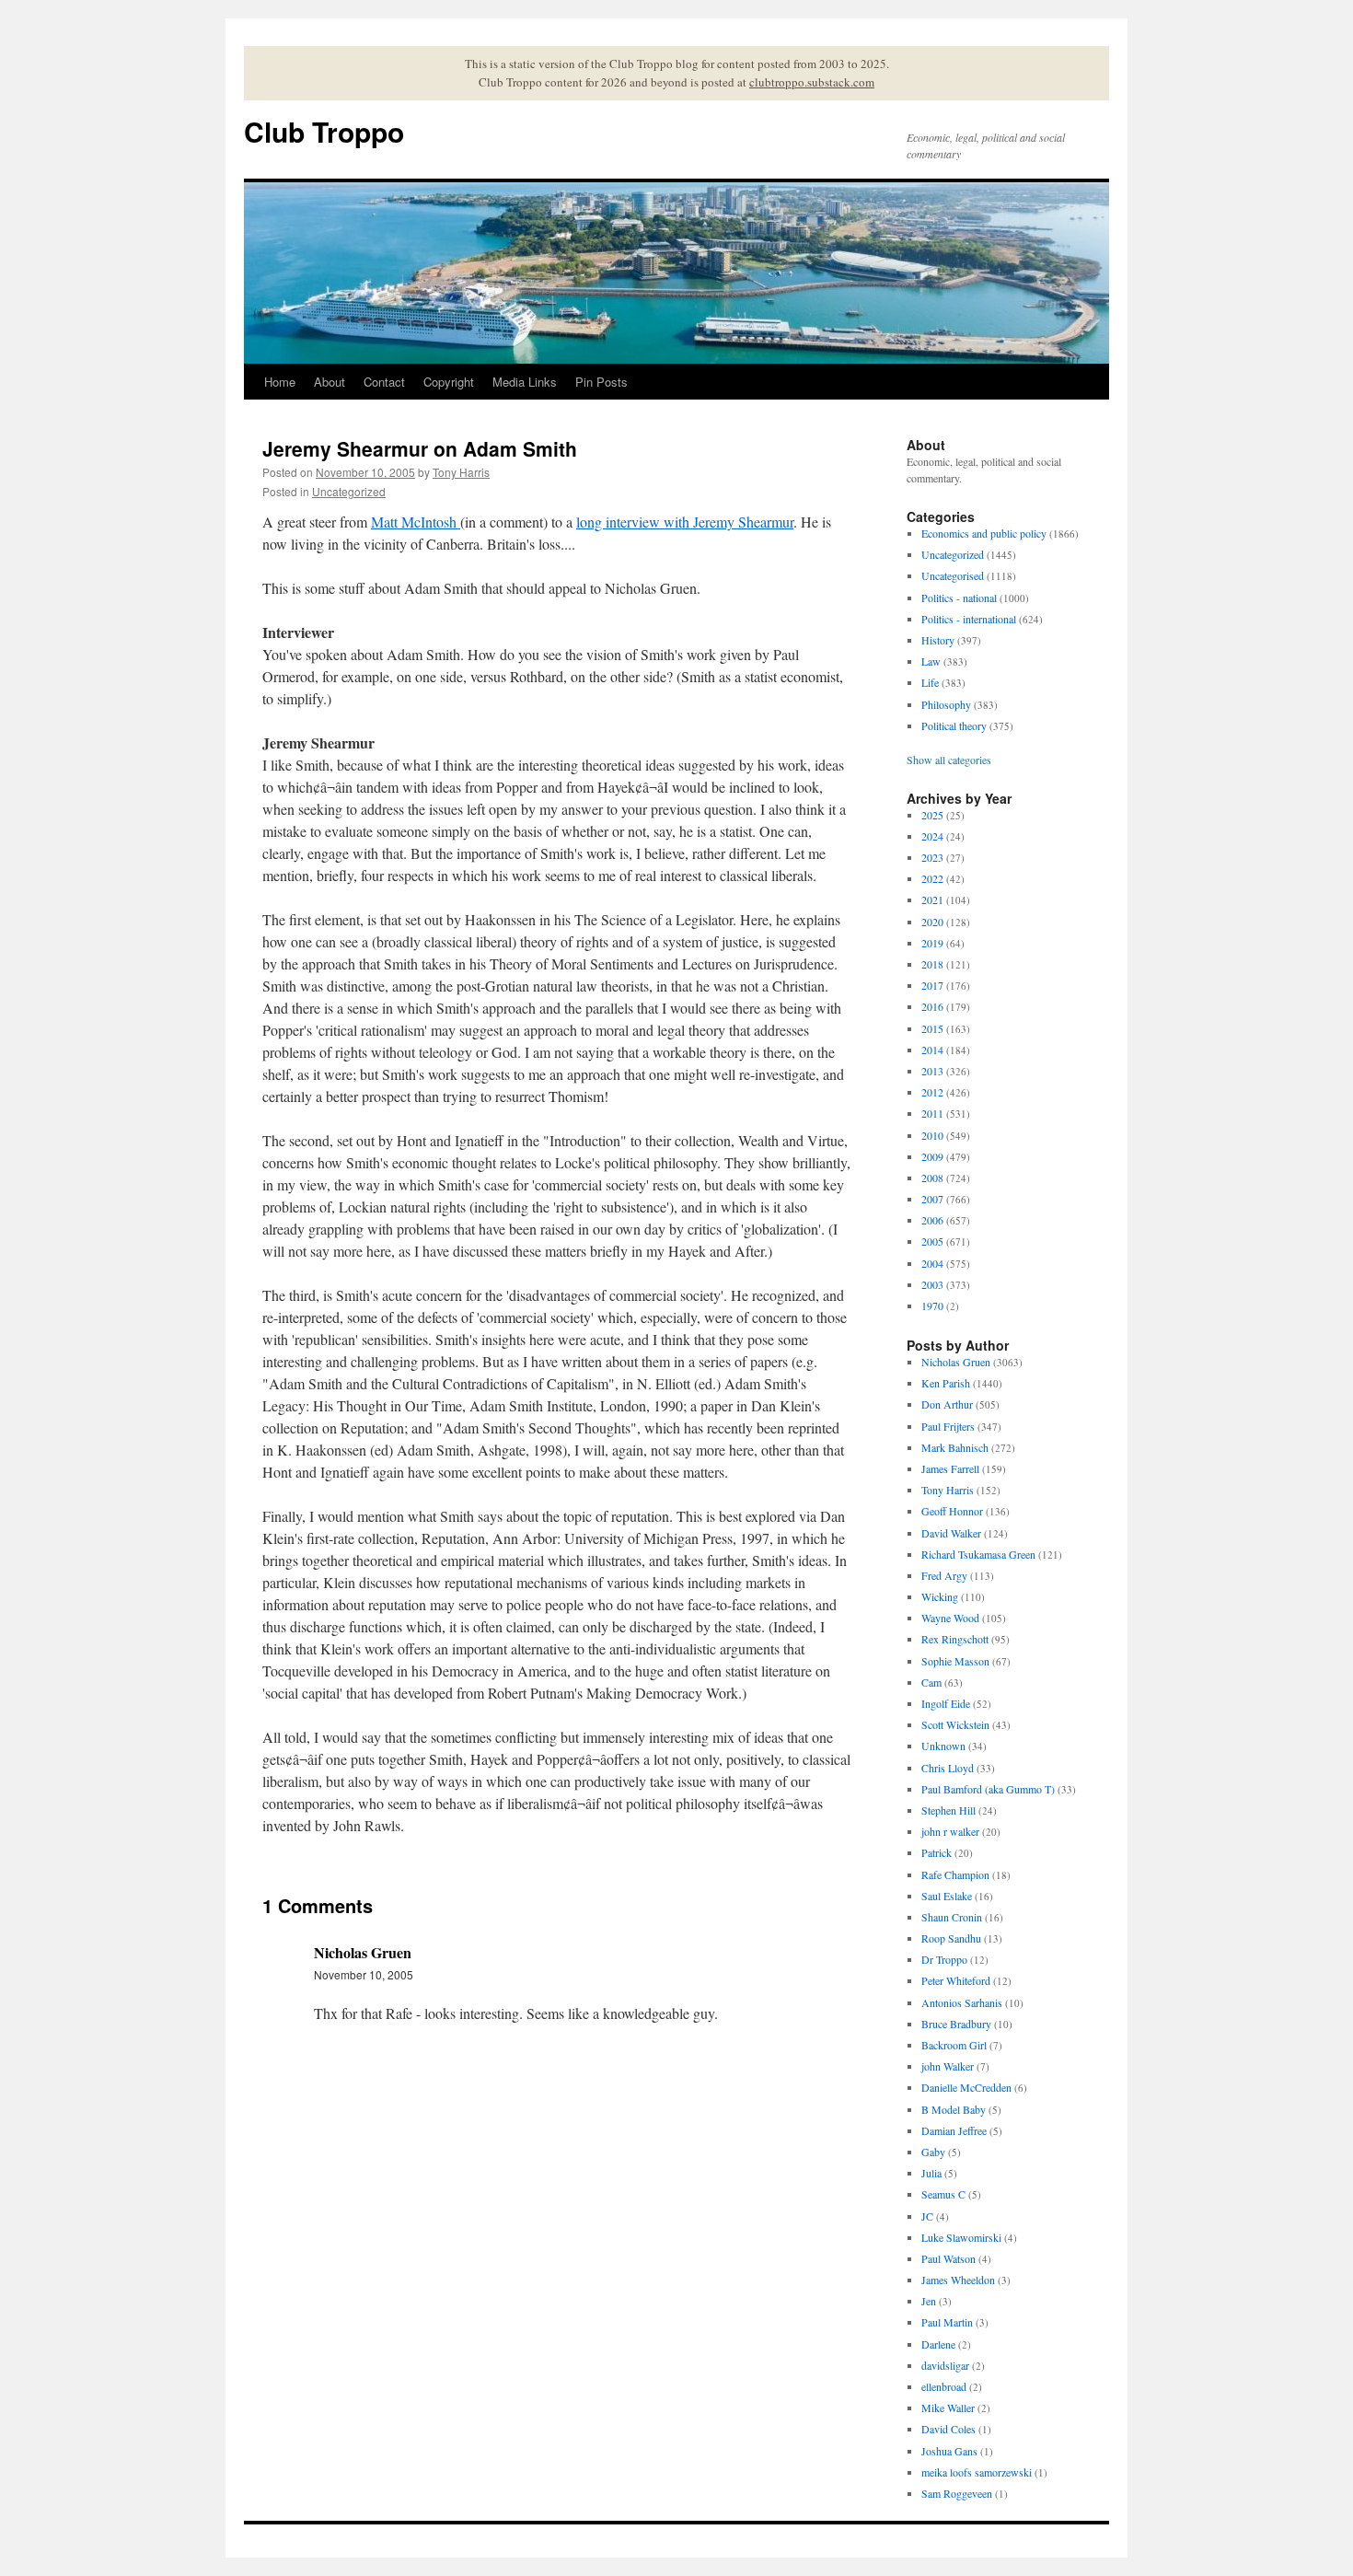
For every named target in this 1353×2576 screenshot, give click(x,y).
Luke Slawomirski (961, 2237)
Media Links (525, 382)
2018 (932, 964)
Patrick (937, 1852)
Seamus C (943, 2194)
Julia (931, 2173)
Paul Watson (948, 2258)
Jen (929, 2301)
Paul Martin (947, 2322)
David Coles (948, 2429)
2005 (932, 1241)
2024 (932, 836)
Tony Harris (461, 472)
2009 (932, 1156)
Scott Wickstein (955, 1724)
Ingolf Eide (946, 1703)
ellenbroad (944, 2386)
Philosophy (946, 704)
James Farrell (950, 1468)
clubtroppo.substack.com (812, 82)
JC (927, 2216)
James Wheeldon (958, 2280)
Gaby (933, 2152)
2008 (932, 1178)
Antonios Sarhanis (962, 2002)
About (330, 382)
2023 (932, 857)
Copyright (449, 382)
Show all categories (949, 760)
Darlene (938, 2344)
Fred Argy (944, 1575)
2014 (932, 1050)
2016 (932, 1006)
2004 (932, 1263)
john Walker (948, 2066)
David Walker (951, 1533)
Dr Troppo (944, 1959)
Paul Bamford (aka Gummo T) (988, 1789)
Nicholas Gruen (956, 1362)
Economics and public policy (984, 533)
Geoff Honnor (952, 1511)
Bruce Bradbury (956, 2024)
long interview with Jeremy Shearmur (685, 522)
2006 (932, 1220)
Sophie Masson (955, 1661)
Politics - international (969, 619)
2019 (932, 943)
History (938, 640)
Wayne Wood (950, 1618)
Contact (384, 382)
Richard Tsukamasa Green (978, 1554)
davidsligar (945, 2365)
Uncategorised (953, 575)
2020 (932, 922)
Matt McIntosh (416, 522)
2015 (932, 1028)
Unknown (943, 1746)
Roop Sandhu (951, 1938)
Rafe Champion (955, 1874)
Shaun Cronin (952, 1917)
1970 (932, 1305)
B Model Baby (954, 2109)
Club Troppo (324, 131)
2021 (932, 899)
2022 (932, 878)
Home (280, 382)
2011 (932, 1113)
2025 (932, 815)
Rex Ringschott (955, 1639)
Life (930, 682)
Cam (931, 1682)
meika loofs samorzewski (977, 2472)
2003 (932, 1284)
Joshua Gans (949, 2451)
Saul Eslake (947, 1896)
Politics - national (959, 598)
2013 (932, 1071)
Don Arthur (947, 1404)
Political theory (954, 725)
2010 (932, 1135)
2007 (932, 1199)
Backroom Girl (954, 2045)
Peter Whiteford (956, 1980)
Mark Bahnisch (955, 1447)
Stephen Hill (948, 1810)
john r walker (950, 1831)
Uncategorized (349, 491)
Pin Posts (601, 382)
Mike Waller (948, 2408)
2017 (932, 985)
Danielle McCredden (966, 2087)
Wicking (940, 1596)
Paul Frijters (948, 1426)
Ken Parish (946, 1383)
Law (931, 661)
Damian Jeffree (954, 2130)
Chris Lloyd (948, 1768)
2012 (932, 1092)
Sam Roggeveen (957, 2493)
